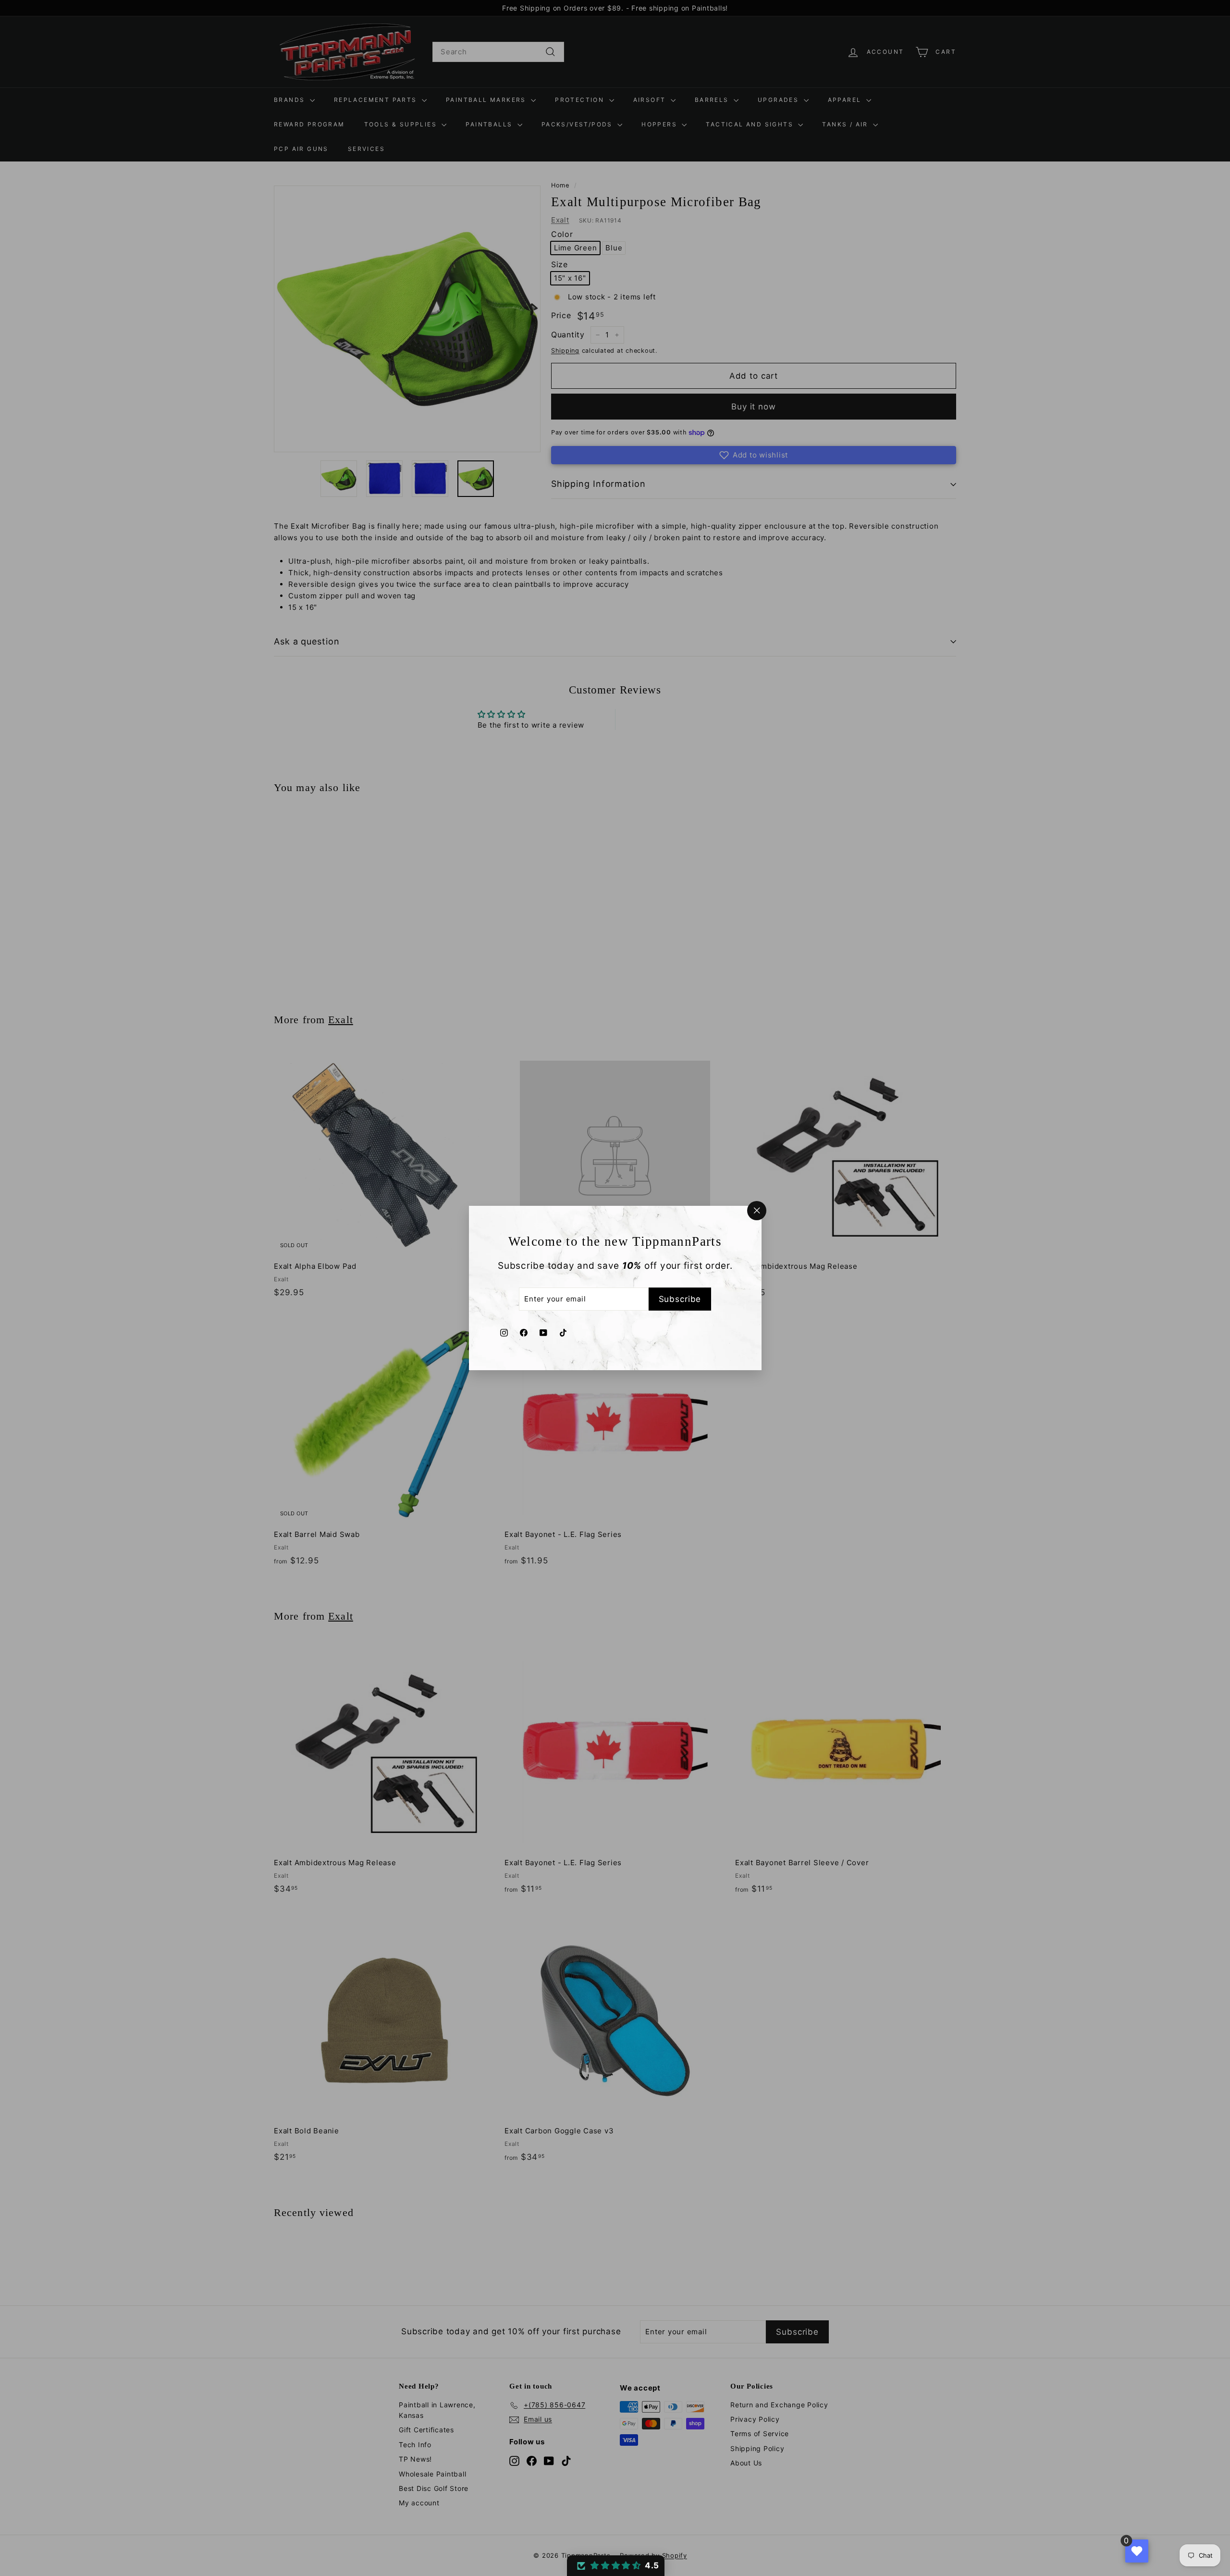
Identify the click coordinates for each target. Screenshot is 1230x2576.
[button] (616, 2566)
